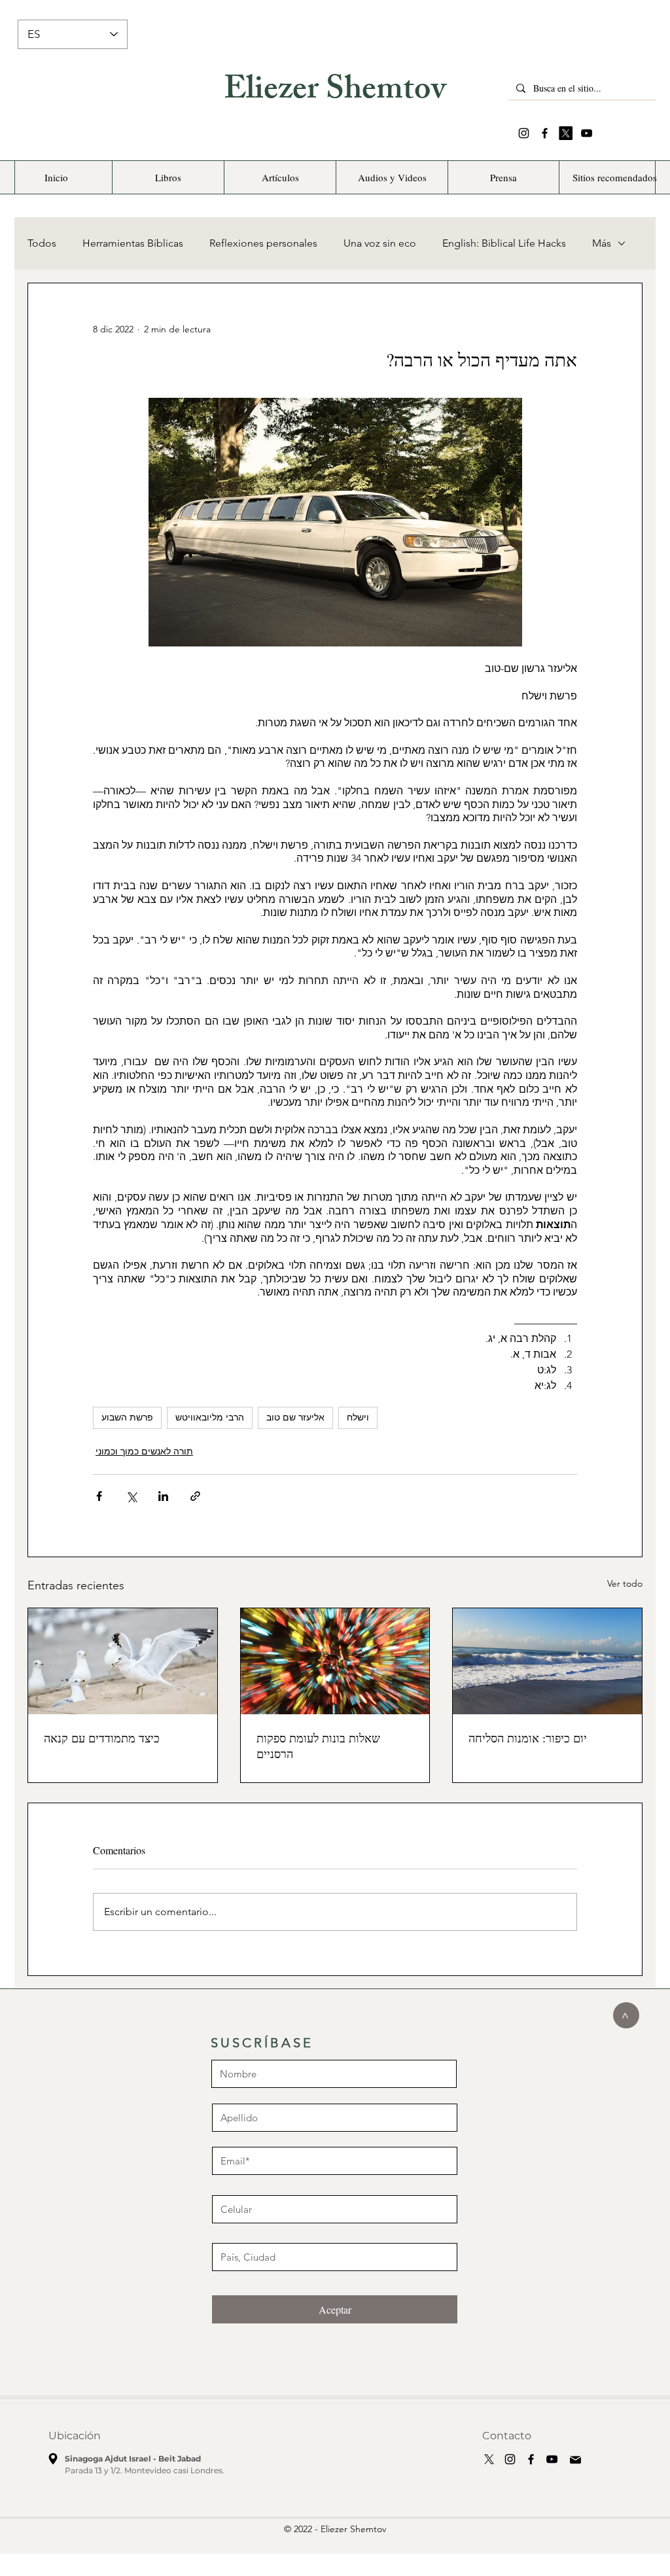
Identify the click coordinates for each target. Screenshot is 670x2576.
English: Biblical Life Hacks (504, 243)
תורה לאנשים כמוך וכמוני (144, 1451)
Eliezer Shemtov (335, 92)
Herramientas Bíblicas (133, 243)
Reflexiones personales (263, 243)
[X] (566, 133)
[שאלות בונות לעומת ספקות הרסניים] (335, 1661)
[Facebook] (545, 133)
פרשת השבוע (127, 1417)
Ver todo (625, 1583)
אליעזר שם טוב (295, 1417)
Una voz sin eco (380, 243)
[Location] (53, 2459)
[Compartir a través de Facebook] (99, 1496)
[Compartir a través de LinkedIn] (163, 1496)
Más (602, 243)
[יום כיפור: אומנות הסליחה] (547, 1661)
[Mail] (575, 2460)
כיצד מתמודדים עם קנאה (102, 1738)
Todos (42, 243)
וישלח (358, 1417)
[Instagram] (524, 133)
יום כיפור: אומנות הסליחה (528, 1738)
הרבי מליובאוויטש (210, 1417)
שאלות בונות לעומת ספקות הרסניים (318, 1746)
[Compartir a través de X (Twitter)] (131, 1496)
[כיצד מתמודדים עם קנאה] (123, 1661)
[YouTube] (587, 133)
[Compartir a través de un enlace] (195, 1496)
